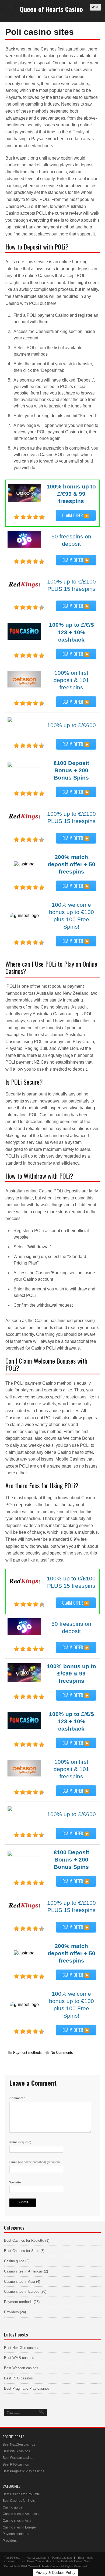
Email (35, 2162)
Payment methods (27, 2053)
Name (20, 2142)
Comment (17, 2098)
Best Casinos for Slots (22, 2251)
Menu (95, 7)
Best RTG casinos (18, 2378)
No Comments (62, 2053)
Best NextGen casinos (22, 2348)
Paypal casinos (62, 2558)
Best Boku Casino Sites (36, 2561)
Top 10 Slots (12, 2558)
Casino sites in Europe (22, 2292)
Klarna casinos (36, 2558)
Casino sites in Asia (20, 2282)
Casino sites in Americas (23, 2271)
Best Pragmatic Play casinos (27, 2388)
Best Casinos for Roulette (24, 2240)
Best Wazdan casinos (21, 2368)
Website (15, 2182)
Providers (11, 2312)
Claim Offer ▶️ (76, 515)
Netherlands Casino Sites (74, 2561)
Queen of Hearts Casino (51, 9)
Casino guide (14, 2261)
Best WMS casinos (19, 2358)
